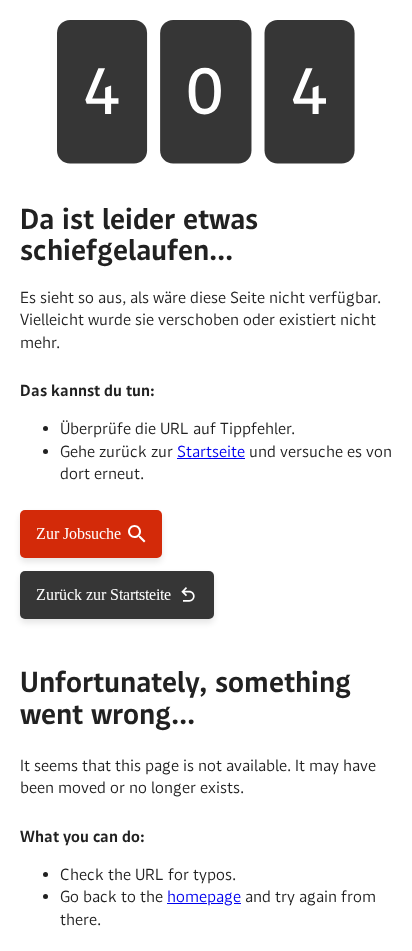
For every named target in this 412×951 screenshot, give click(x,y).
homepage (204, 896)
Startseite (211, 451)
